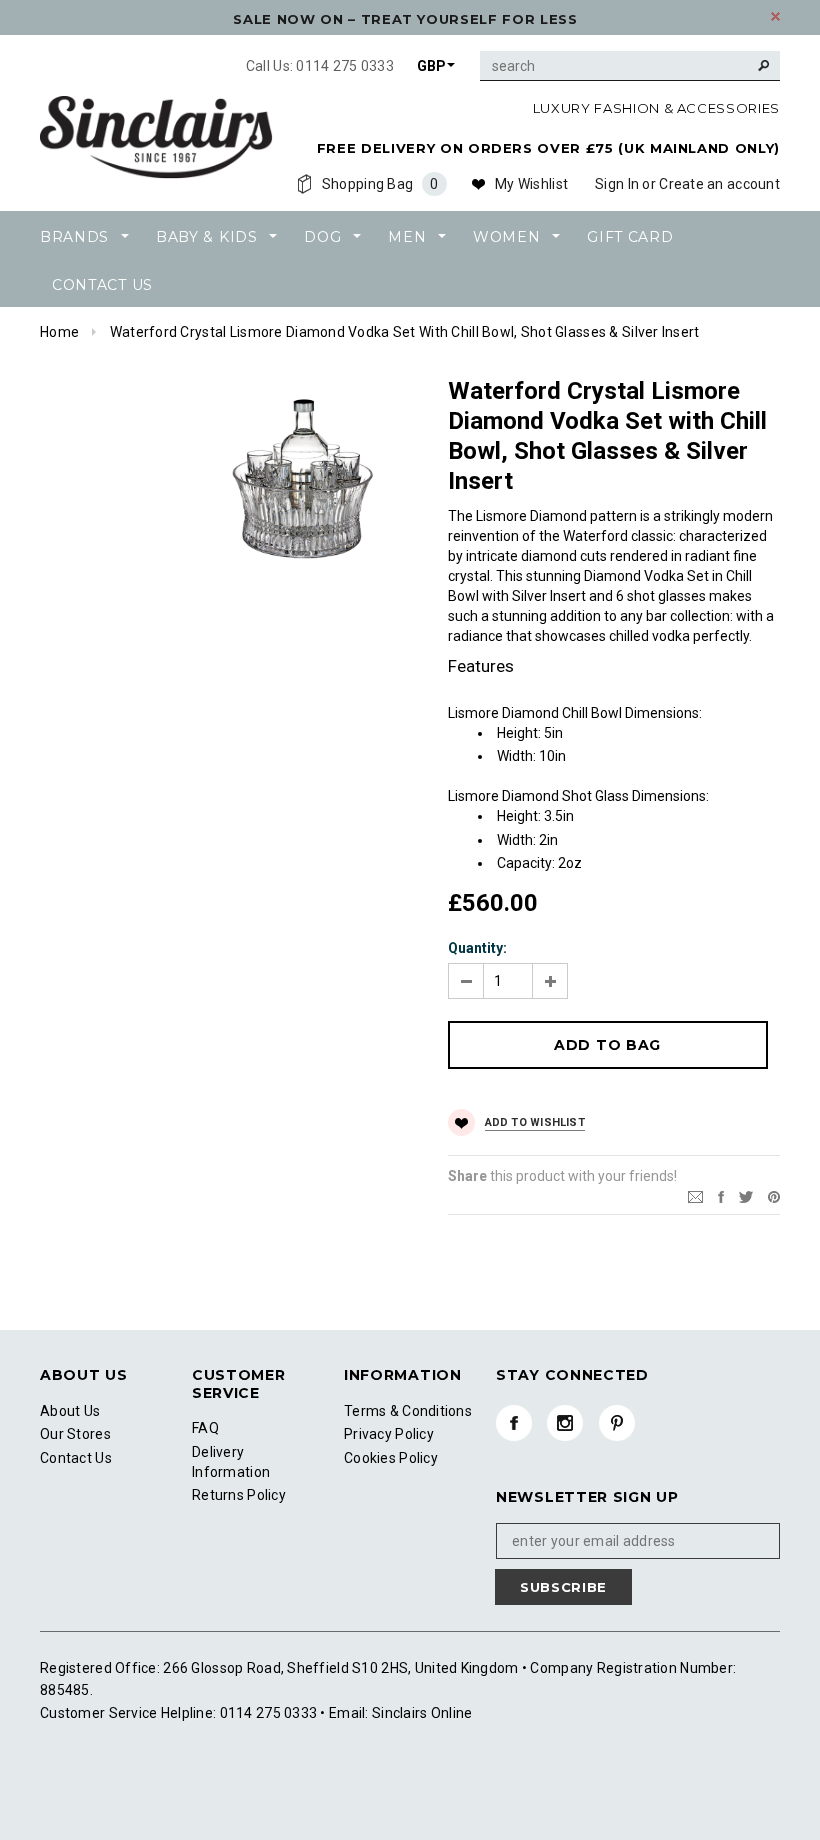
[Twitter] (746, 1195)
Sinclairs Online (421, 1713)
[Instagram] (565, 1423)
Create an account (719, 184)
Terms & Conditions (408, 1411)
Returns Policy (239, 1495)
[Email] (695, 1195)
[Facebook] (514, 1423)
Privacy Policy (389, 1434)
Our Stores (75, 1434)
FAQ (205, 1428)
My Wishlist (531, 184)
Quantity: (477, 948)
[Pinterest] (774, 1195)
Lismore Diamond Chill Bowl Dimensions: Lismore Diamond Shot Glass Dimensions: (578, 788)
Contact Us (76, 1458)
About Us (70, 1411)
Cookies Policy (391, 1458)
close (775, 16)
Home (59, 332)
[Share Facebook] (721, 1195)
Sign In (617, 184)
